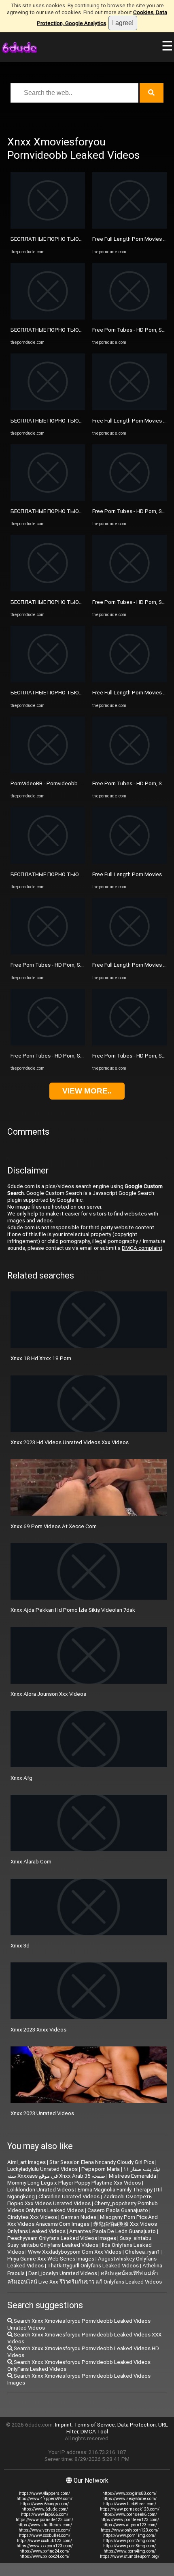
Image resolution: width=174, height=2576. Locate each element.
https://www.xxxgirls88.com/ (129, 2493)
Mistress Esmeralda (133, 2176)
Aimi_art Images (27, 2162)
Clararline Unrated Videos (69, 2196)
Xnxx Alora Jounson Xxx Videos (48, 1694)
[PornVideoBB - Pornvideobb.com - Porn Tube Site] (48, 771)
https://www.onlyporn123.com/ (130, 2530)
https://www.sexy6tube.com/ (129, 2499)
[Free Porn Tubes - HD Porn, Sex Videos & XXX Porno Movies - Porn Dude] (48, 953)
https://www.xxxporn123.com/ (45, 2546)
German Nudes (79, 2217)
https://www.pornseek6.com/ (130, 2514)
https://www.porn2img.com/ (129, 2541)
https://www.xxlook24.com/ (45, 2556)
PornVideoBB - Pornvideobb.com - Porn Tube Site (70, 783)
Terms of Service (94, 2425)
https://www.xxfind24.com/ (45, 2551)
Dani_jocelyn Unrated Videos (63, 2273)
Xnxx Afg (21, 1778)
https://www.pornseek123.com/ (130, 2509)
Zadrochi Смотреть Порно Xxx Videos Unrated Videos (80, 2200)
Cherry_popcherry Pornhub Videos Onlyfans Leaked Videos (83, 2207)
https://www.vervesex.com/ (45, 2530)
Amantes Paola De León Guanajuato (112, 2231)
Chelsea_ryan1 (143, 2252)
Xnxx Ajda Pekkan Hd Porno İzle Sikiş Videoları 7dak (73, 1610)
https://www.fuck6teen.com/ (130, 2504)
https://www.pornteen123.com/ (130, 2520)
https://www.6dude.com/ (45, 2509)
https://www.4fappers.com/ (45, 2493)
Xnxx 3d (20, 1946)
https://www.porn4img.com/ (130, 2551)
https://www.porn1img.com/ (129, 2535)
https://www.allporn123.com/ (130, 2525)
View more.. (87, 1091)
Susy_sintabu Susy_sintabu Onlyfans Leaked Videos (79, 2242)
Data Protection (137, 2425)
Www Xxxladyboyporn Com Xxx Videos (75, 2252)
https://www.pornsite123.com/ (45, 2520)
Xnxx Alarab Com (31, 1862)
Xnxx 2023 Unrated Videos (42, 2113)
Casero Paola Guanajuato (118, 2210)
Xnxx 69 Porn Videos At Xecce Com (54, 1526)
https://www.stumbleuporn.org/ (130, 2556)
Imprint (63, 2425)
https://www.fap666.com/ (45, 2514)
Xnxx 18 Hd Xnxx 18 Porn (41, 1358)
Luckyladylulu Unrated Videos (42, 2169)
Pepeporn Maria (101, 2169)
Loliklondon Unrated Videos (41, 2190)
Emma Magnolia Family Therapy (115, 2190)
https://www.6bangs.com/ (45, 2504)
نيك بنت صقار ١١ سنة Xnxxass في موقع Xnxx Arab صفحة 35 (84, 2172)
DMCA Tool (94, 2432)
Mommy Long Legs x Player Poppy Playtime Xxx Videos (74, 2183)
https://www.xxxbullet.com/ (45, 2535)
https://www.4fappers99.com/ (45, 2499)
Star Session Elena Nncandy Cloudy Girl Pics (102, 2162)
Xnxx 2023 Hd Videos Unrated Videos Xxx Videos (70, 1442)
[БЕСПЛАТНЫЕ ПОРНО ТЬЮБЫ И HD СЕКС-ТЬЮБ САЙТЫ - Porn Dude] (48, 227)
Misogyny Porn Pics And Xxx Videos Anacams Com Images (83, 2221)
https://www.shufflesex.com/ (45, 2525)
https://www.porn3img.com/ (129, 2546)
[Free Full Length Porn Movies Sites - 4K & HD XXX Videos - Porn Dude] (129, 227)
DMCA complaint (142, 1248)
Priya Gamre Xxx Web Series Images (51, 2259)
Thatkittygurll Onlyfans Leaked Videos (93, 2266)
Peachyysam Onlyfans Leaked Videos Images (62, 2238)
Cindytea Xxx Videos (32, 2217)
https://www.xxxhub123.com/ (45, 2541)
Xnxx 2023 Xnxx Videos (38, 2030)
